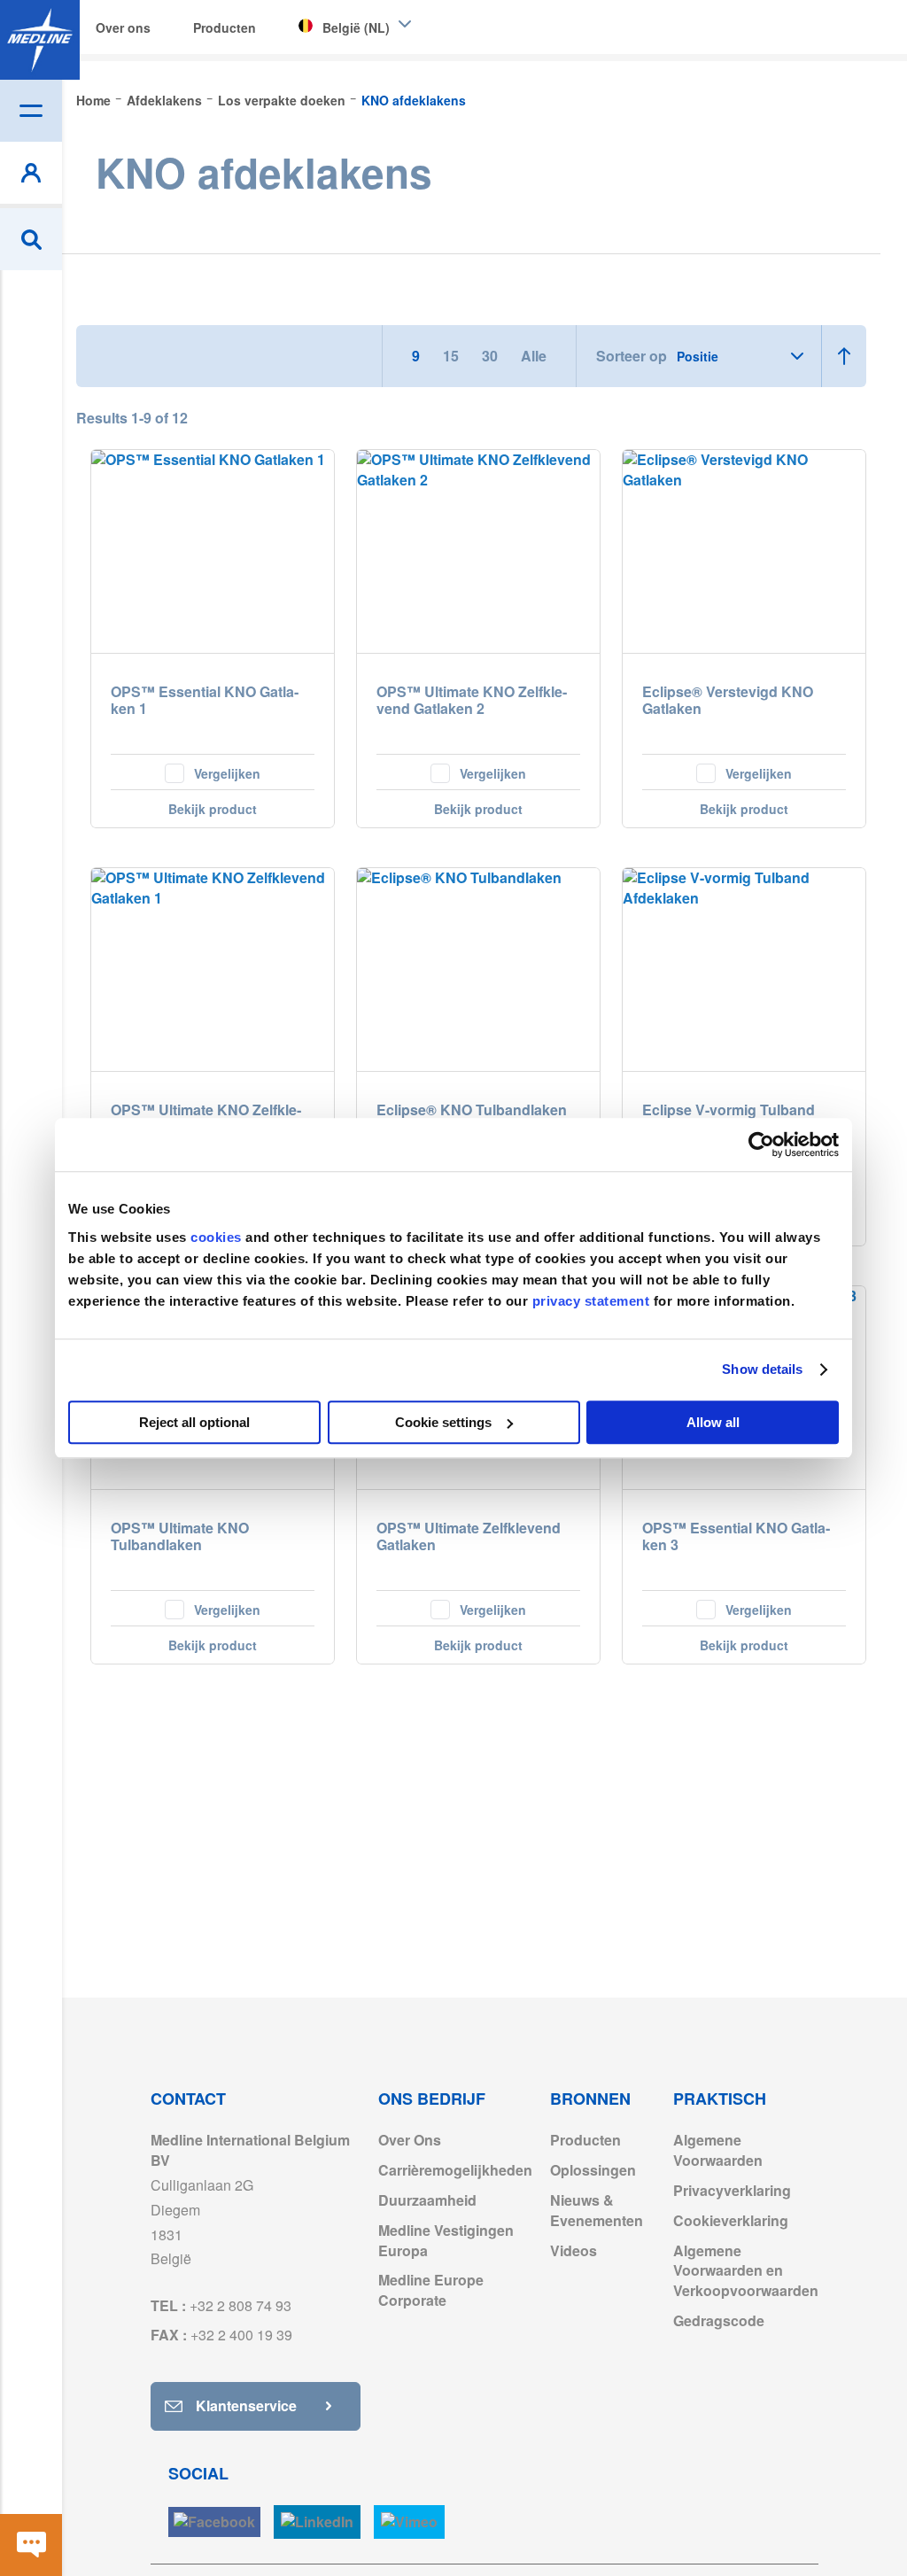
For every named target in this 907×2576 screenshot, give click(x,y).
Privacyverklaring (732, 2190)
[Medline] (40, 40)
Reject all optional (194, 1422)
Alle (534, 356)
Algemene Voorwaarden (718, 2150)
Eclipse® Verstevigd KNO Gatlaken (728, 701)
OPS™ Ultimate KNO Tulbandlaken (180, 1537)
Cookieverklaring (731, 2220)
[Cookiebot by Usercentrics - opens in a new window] (761, 1144)
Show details (762, 1369)
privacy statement (591, 1301)
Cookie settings (443, 1422)
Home (95, 100)
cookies (218, 1237)
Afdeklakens (166, 100)
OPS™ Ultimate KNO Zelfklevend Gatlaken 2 (472, 701)
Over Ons (410, 2140)
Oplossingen (593, 2170)
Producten (585, 2140)
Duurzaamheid (427, 2200)
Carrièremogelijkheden (455, 2170)
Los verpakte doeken (283, 100)
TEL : (221, 2305)
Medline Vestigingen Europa (446, 2240)
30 (492, 356)
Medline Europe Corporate (431, 2290)
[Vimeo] (409, 2522)
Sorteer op (632, 356)
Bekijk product (213, 809)
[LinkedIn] (317, 2522)
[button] (213, 772)
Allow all (713, 1422)
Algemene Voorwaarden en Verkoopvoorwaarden (746, 2271)
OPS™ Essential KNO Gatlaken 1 (205, 701)
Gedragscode (719, 2320)
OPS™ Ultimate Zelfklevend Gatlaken (469, 1537)
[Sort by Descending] (844, 356)
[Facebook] (214, 2522)
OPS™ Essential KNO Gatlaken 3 (736, 1537)
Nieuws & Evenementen (597, 2210)
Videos (574, 2250)
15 (453, 356)
